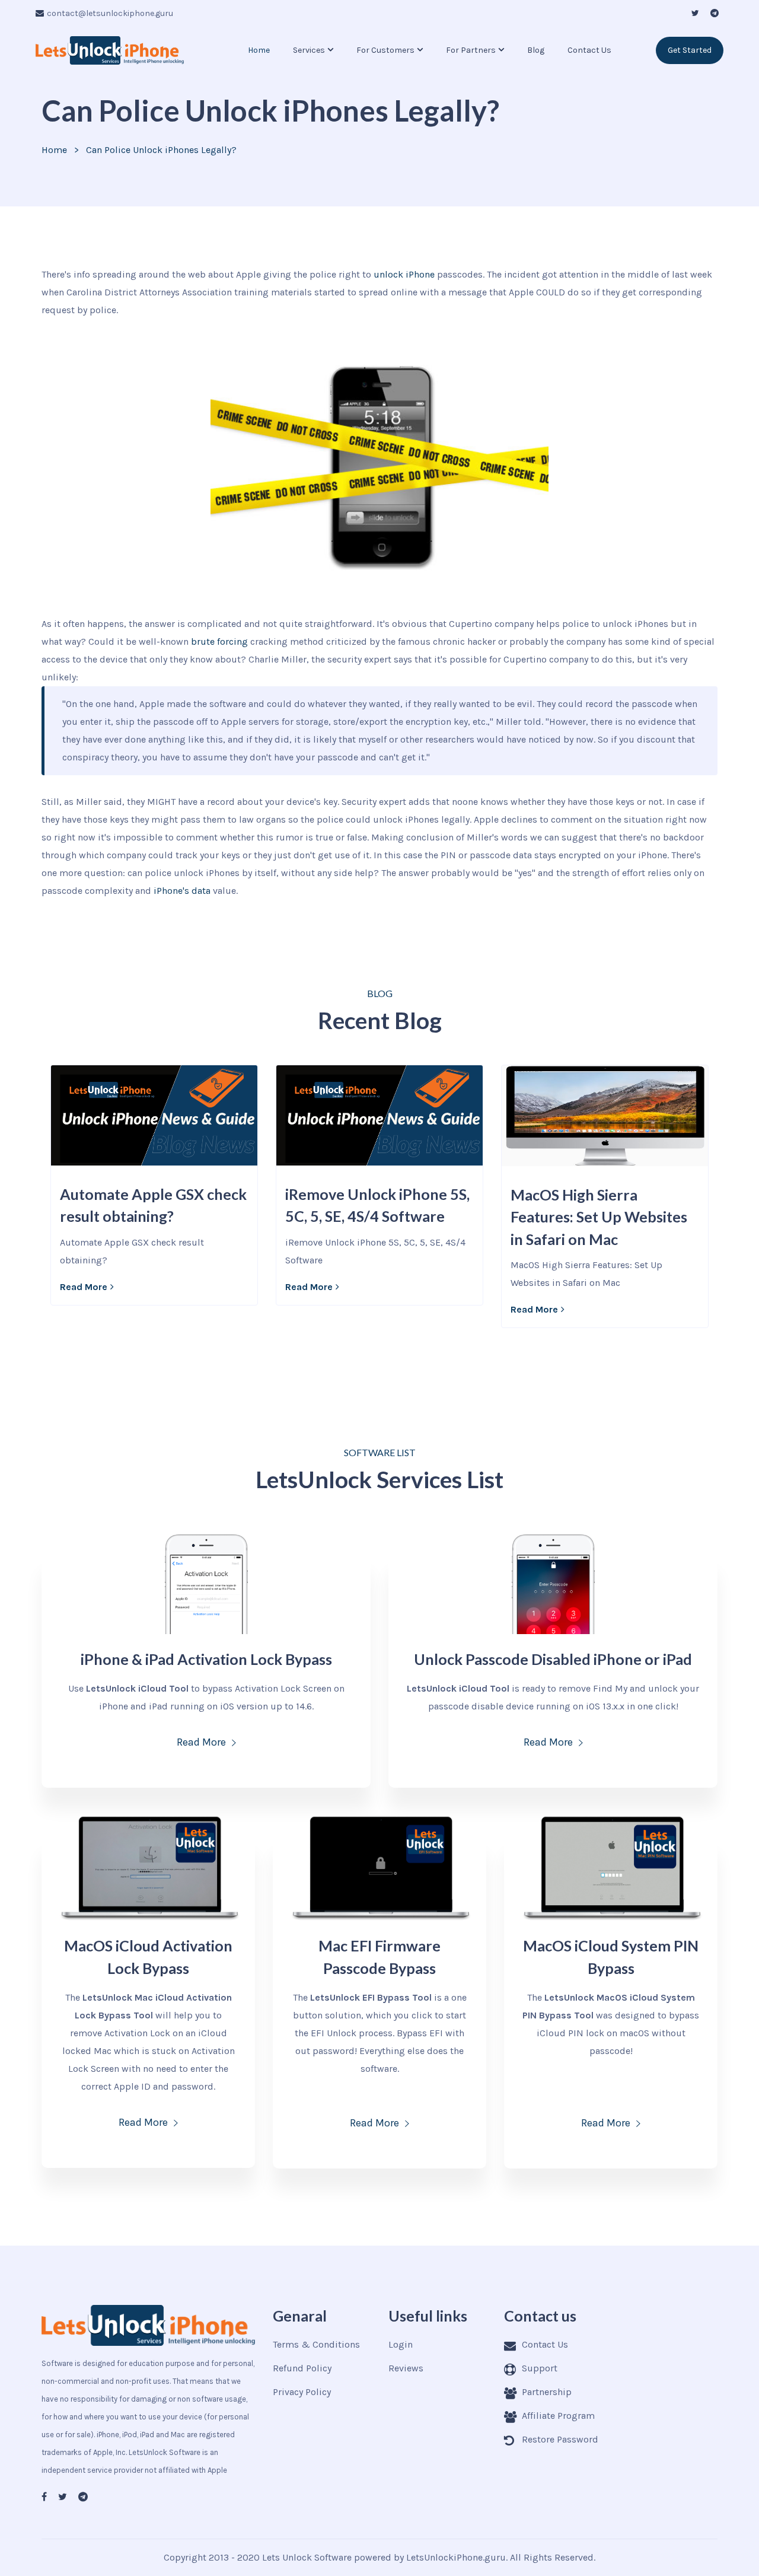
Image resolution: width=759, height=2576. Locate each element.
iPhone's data (182, 891)
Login (401, 2344)
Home (259, 50)
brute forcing (219, 641)
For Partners (471, 50)
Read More (84, 1287)
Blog (536, 50)
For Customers (385, 50)
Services (309, 50)
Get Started (690, 50)
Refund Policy (302, 2368)
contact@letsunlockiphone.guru (110, 13)
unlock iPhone (403, 274)
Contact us (589, 50)
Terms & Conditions (316, 2344)
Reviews (406, 2368)
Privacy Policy (302, 2392)
